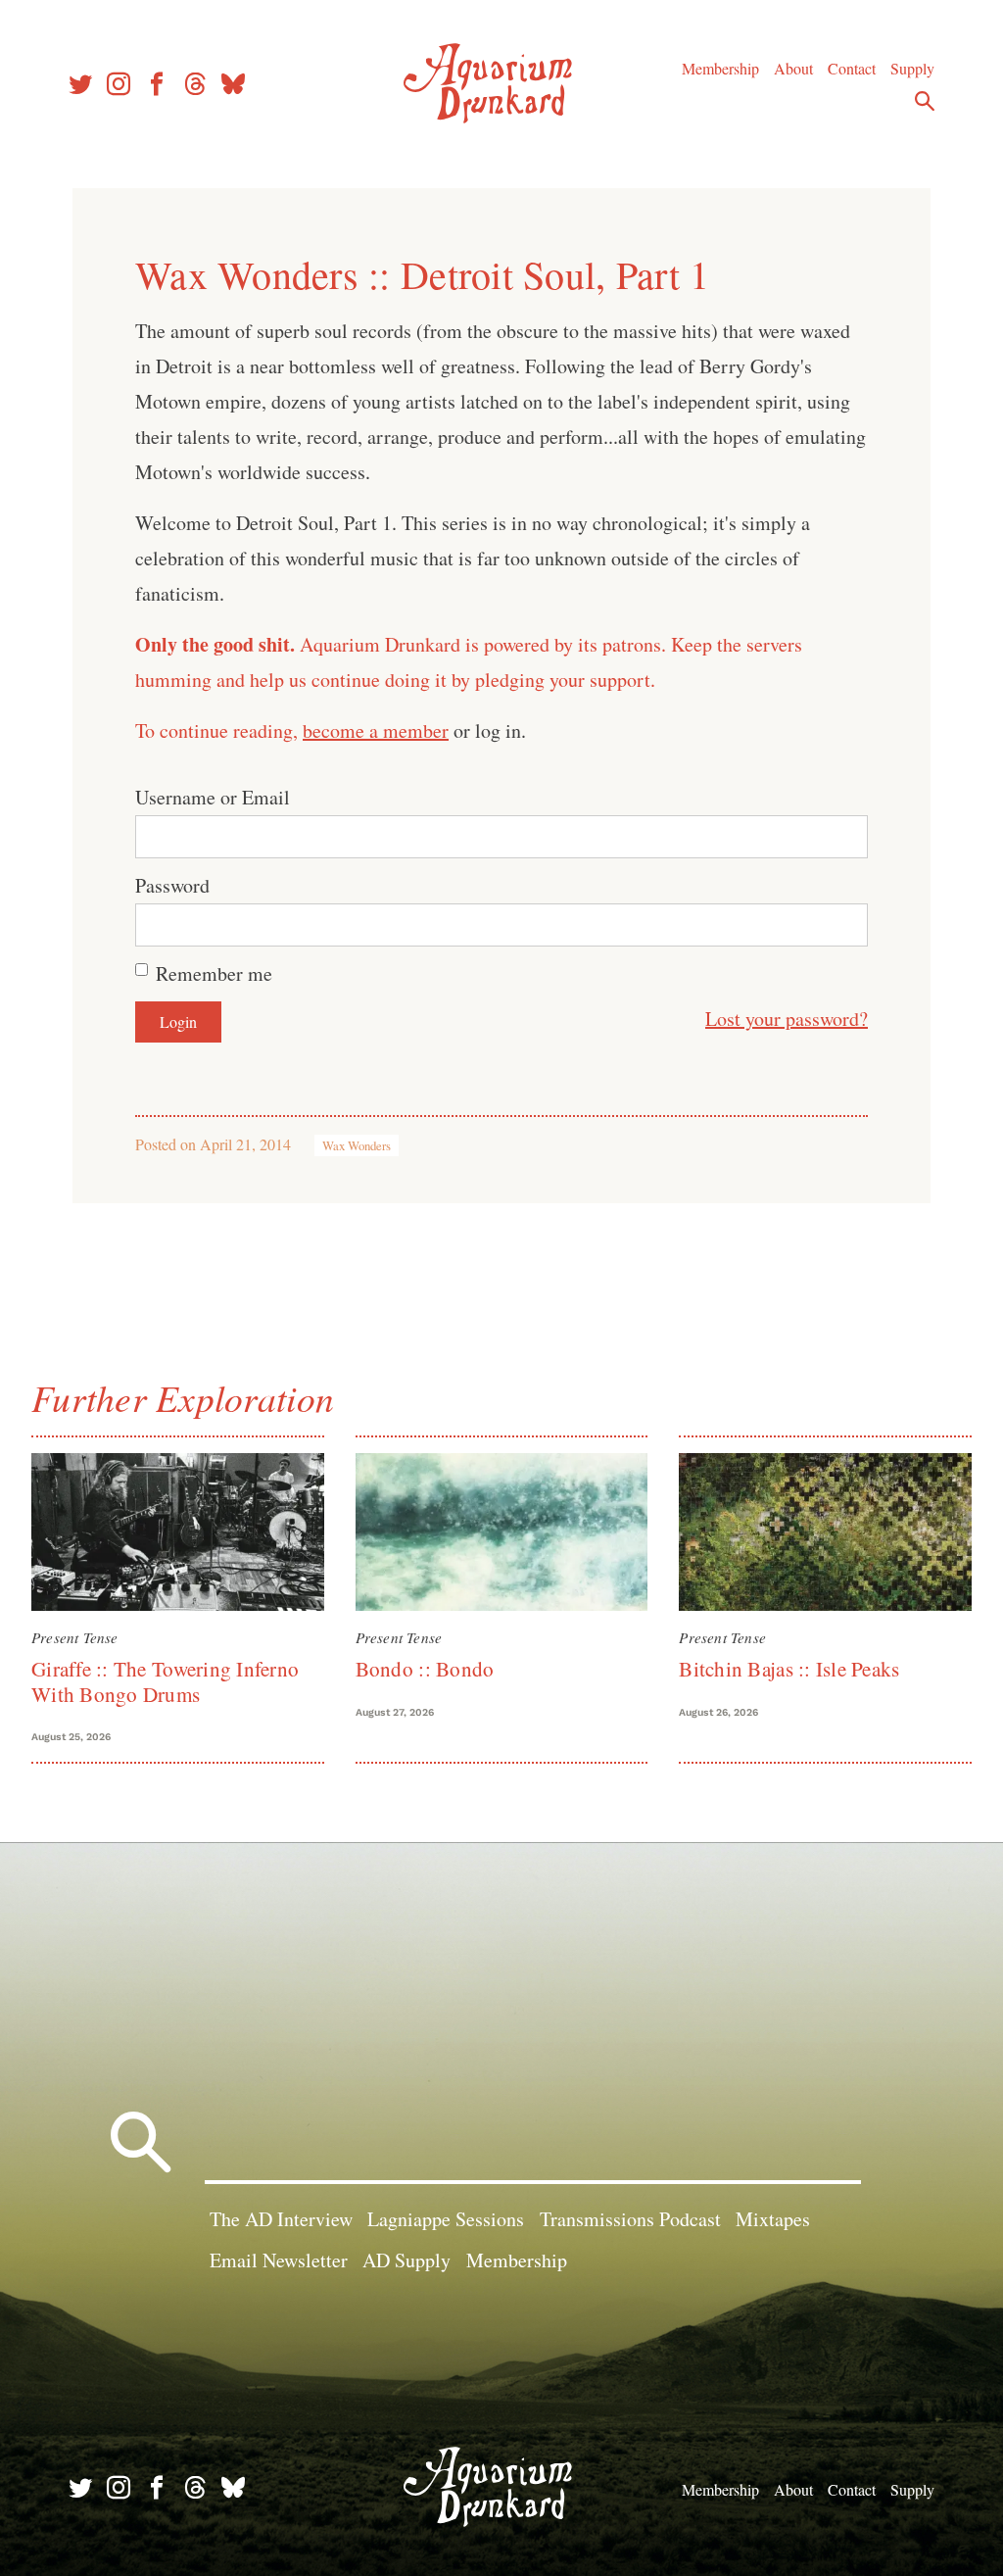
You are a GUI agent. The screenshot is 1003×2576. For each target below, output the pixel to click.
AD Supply (406, 2260)
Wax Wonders (357, 1145)
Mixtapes (773, 2219)
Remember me (214, 973)
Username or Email (213, 797)
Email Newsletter (279, 2260)
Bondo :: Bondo (425, 1669)
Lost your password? (787, 1019)
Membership (720, 68)
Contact (852, 68)
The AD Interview (281, 2219)
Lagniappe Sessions (446, 2219)
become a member (376, 730)
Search (925, 101)
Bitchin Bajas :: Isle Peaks (789, 1669)
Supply (912, 68)
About (793, 68)
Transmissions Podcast (630, 2219)
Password (172, 885)
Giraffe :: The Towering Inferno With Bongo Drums (165, 1681)
